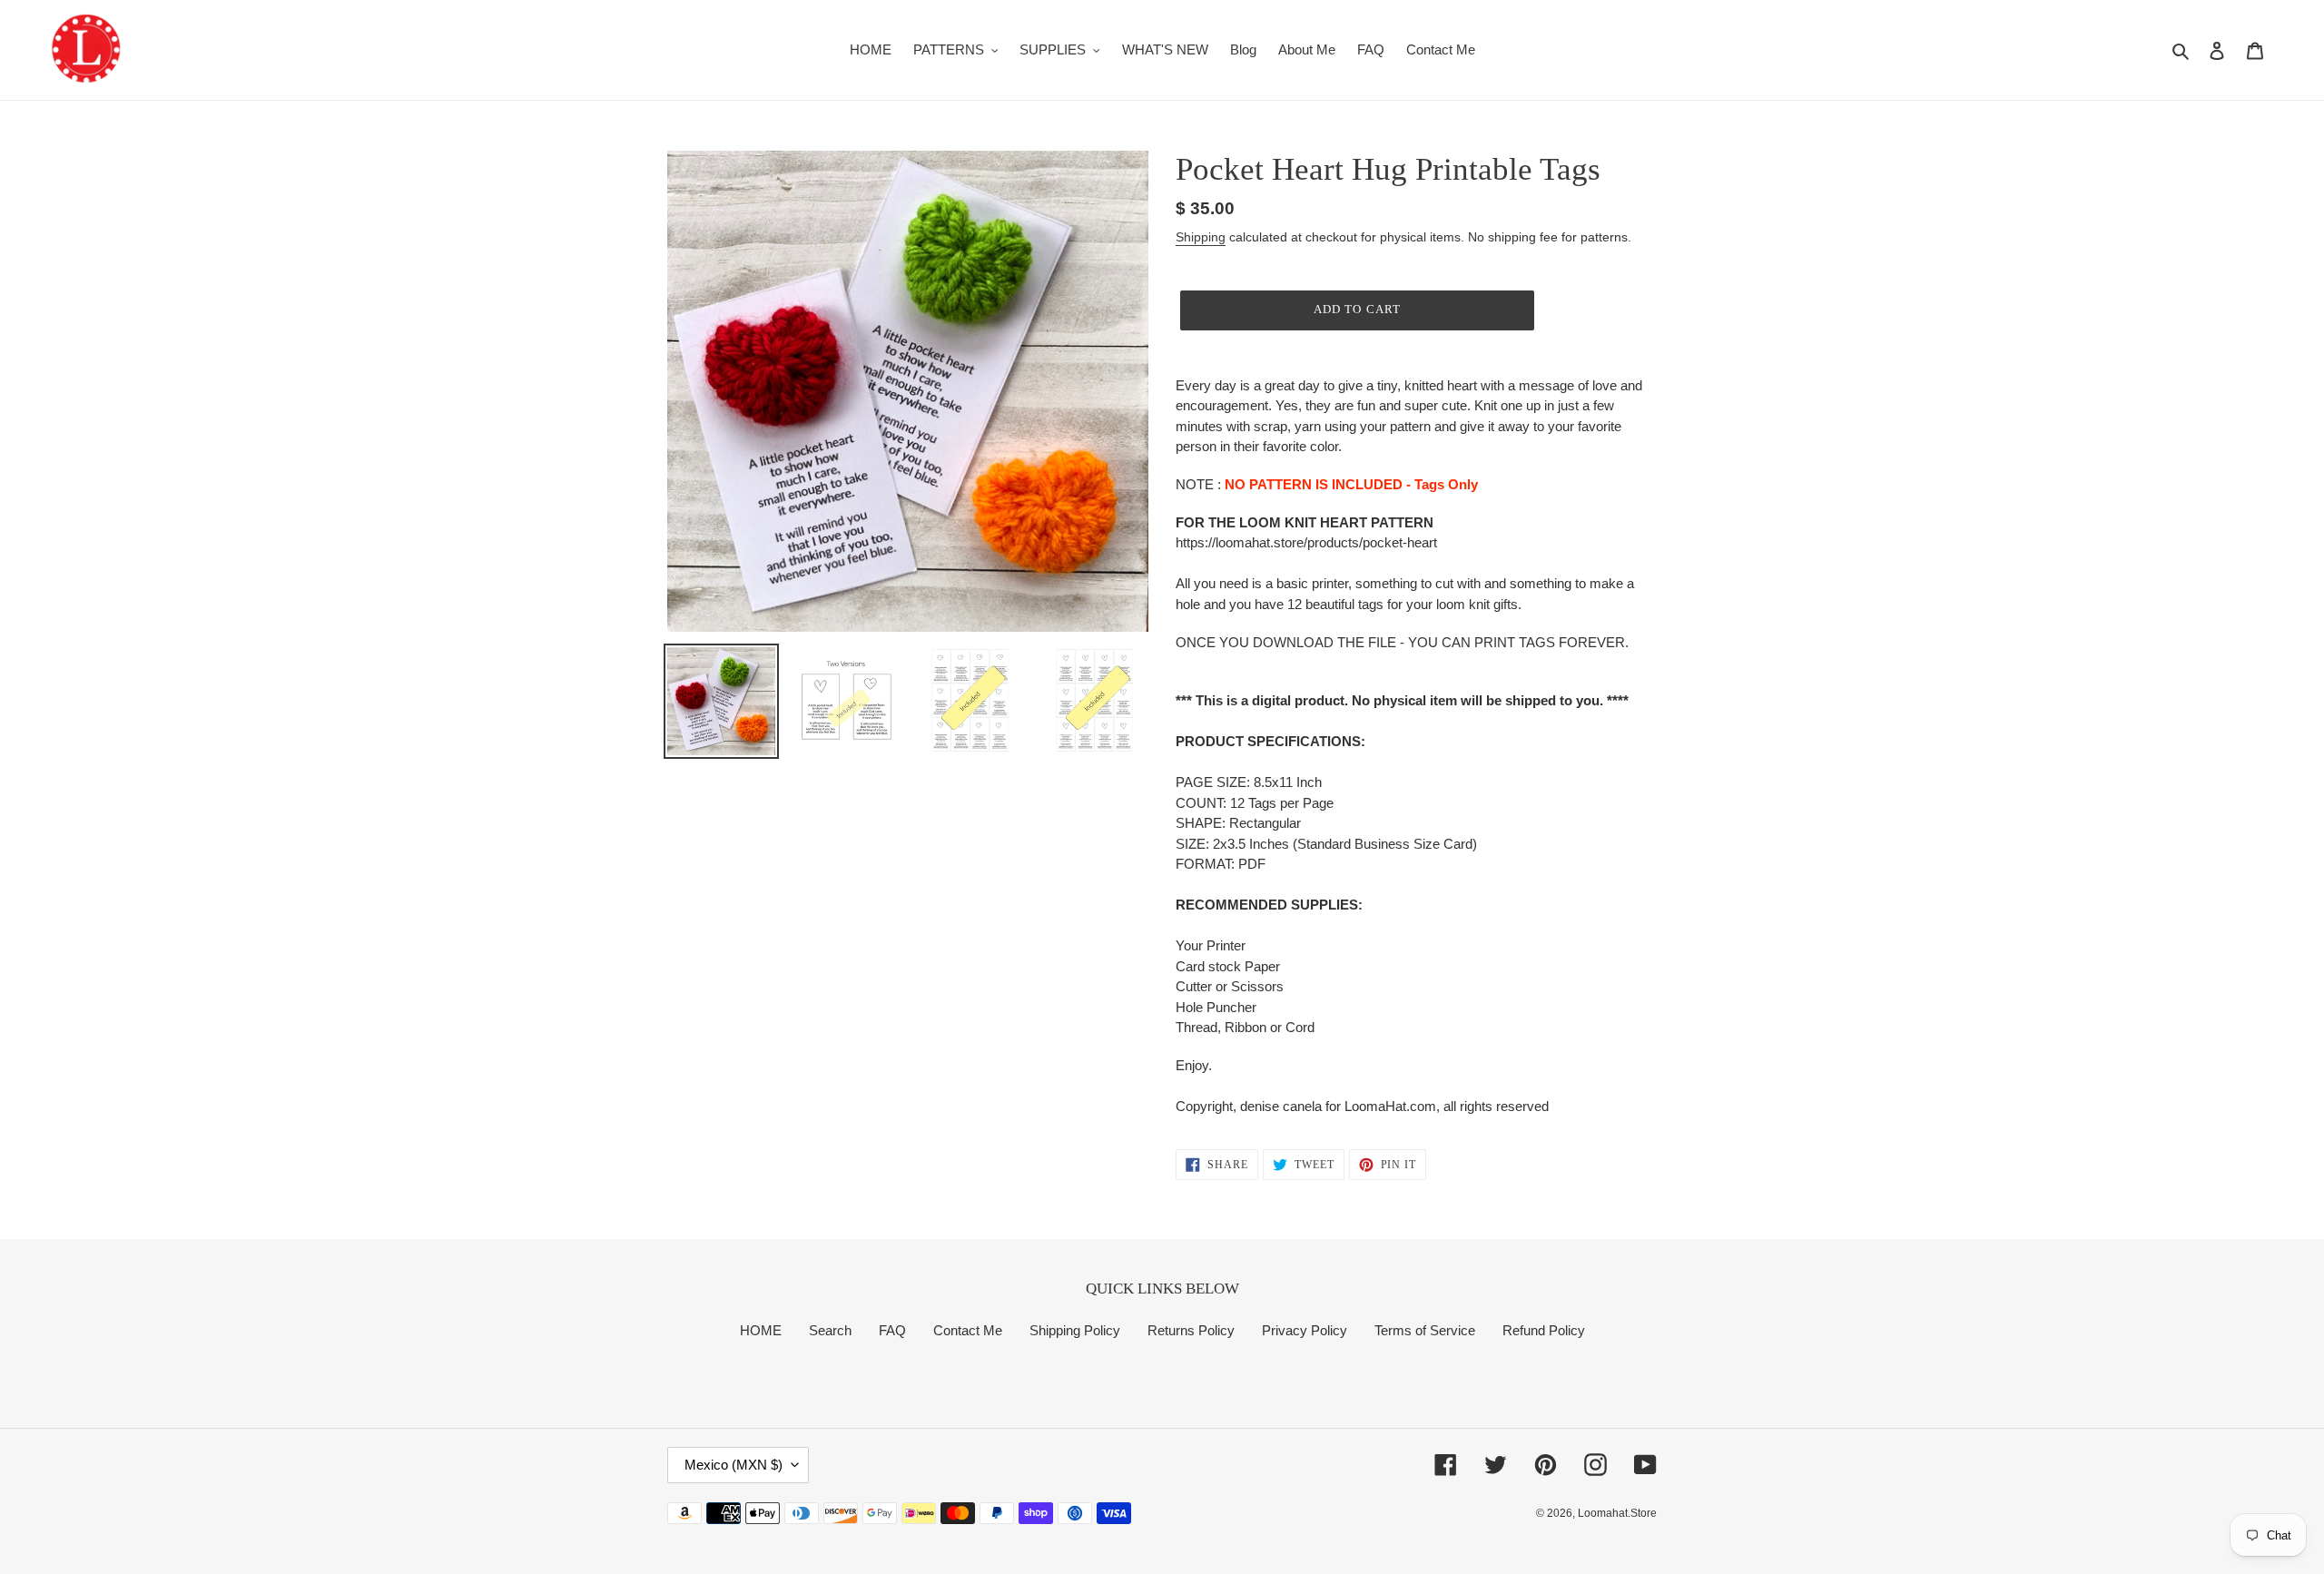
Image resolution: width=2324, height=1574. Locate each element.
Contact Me (968, 1330)
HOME (761, 1330)
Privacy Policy (1305, 1330)
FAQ (892, 1330)
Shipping (1201, 237)
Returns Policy (1191, 1330)
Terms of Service (1425, 1330)
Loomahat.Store (1617, 1513)
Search (830, 1330)
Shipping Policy (1075, 1330)
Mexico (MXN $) (734, 1465)
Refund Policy (1544, 1330)
